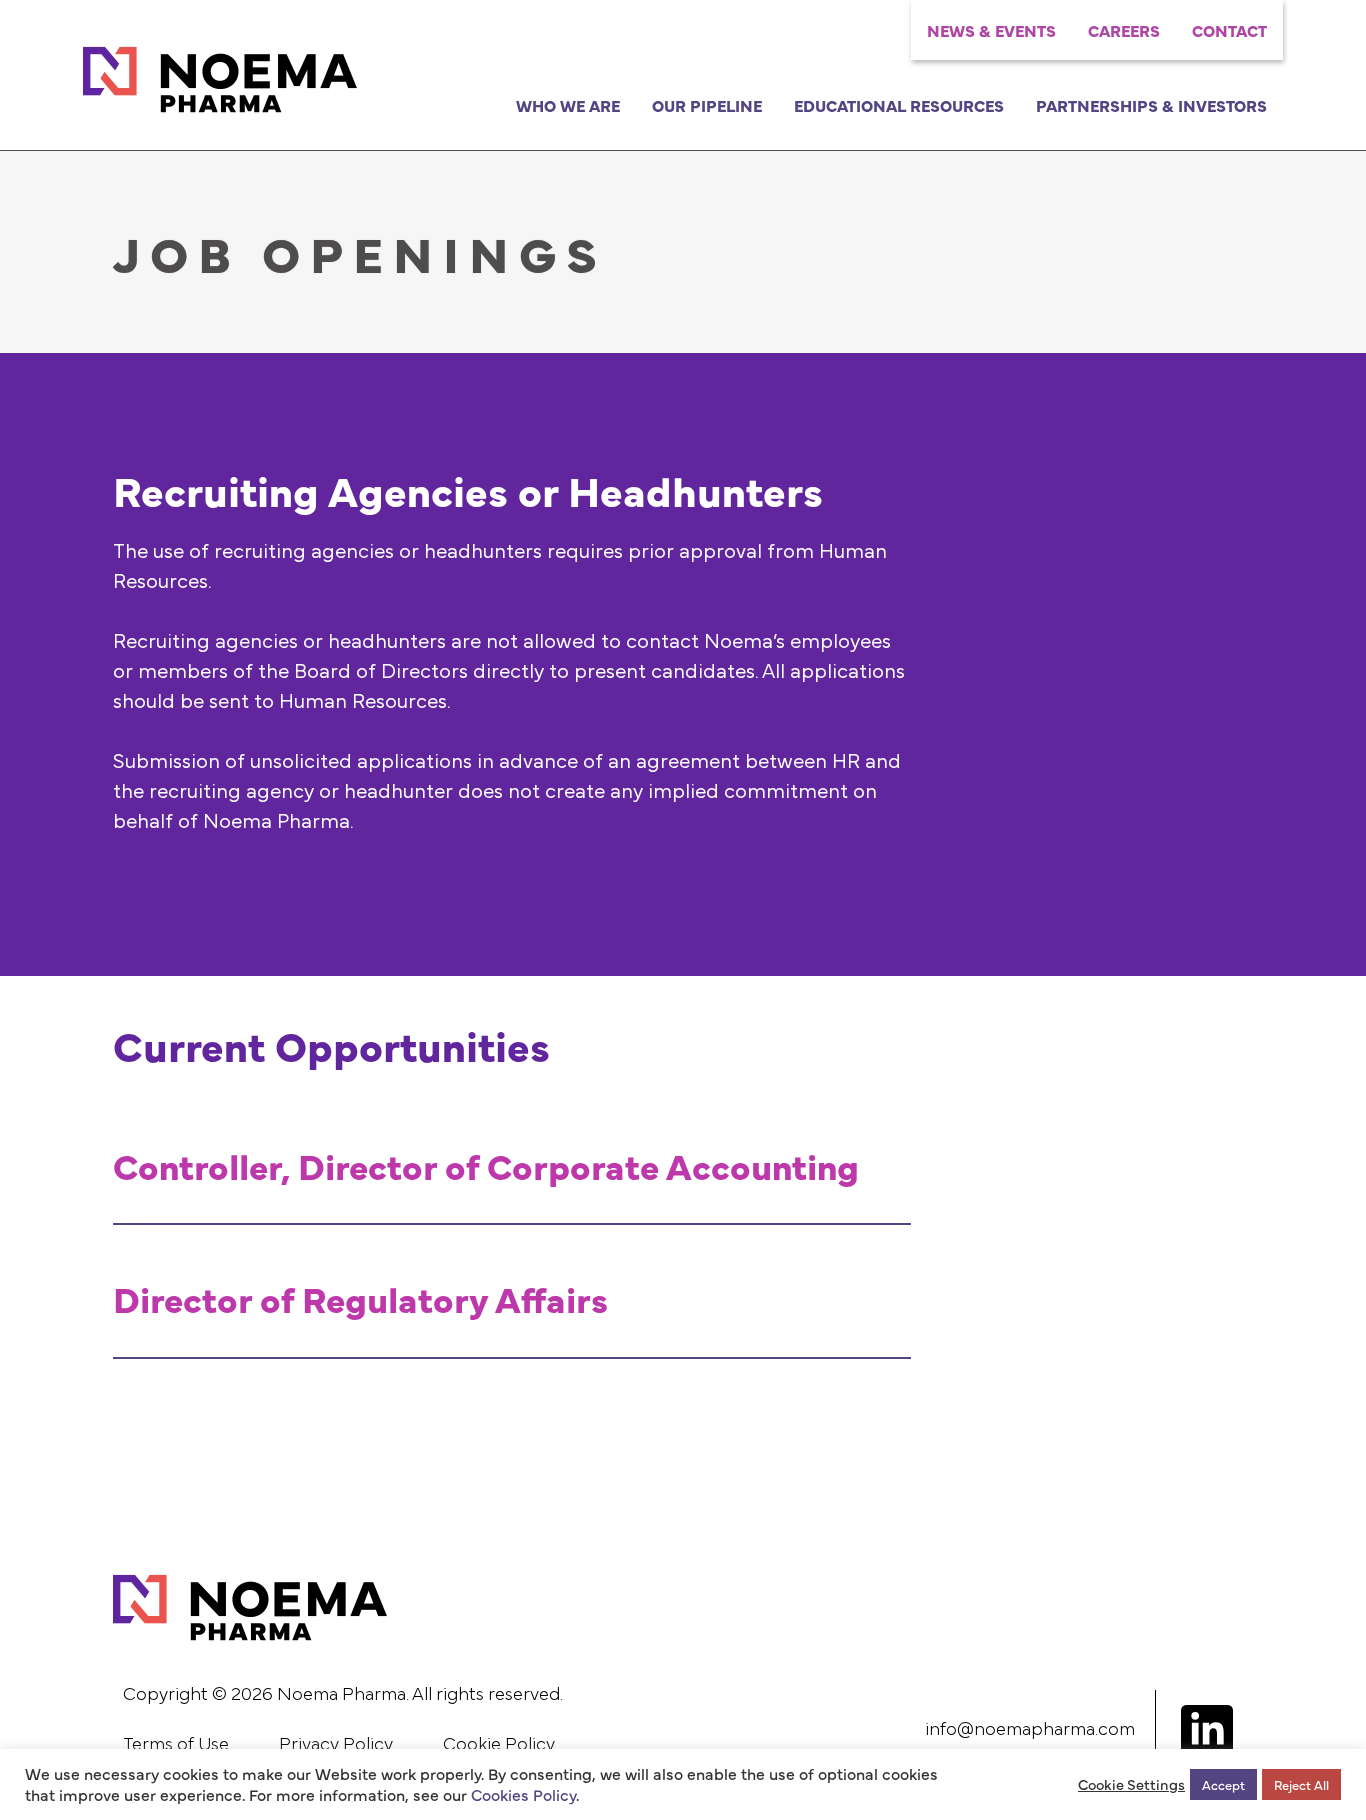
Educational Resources (899, 105)
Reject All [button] (1301, 1784)
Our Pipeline (707, 105)
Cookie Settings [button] (1131, 1784)
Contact (1229, 30)
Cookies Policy (523, 1794)
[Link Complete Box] (512, 1168)
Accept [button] (1223, 1784)
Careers (1124, 30)
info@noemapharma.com (1030, 1730)
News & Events (991, 30)
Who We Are (568, 105)
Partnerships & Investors (1151, 105)
